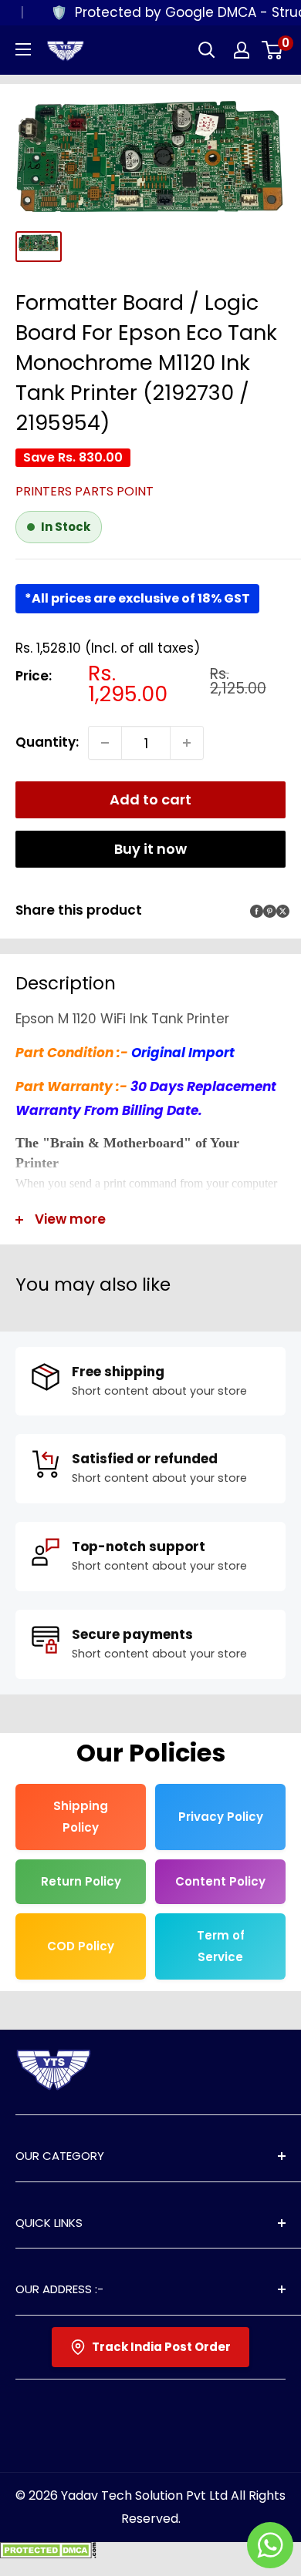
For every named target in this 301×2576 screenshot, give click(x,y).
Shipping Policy (81, 1817)
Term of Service (221, 1946)
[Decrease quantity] (105, 743)
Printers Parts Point (85, 491)
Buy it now (150, 849)
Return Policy (81, 1881)
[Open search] (207, 50)
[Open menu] (23, 49)
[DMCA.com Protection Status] (48, 2554)
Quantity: (47, 742)
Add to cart (150, 799)
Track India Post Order (161, 2347)
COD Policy (81, 1946)
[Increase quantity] (187, 743)
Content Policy (220, 1881)
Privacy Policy (221, 1817)
